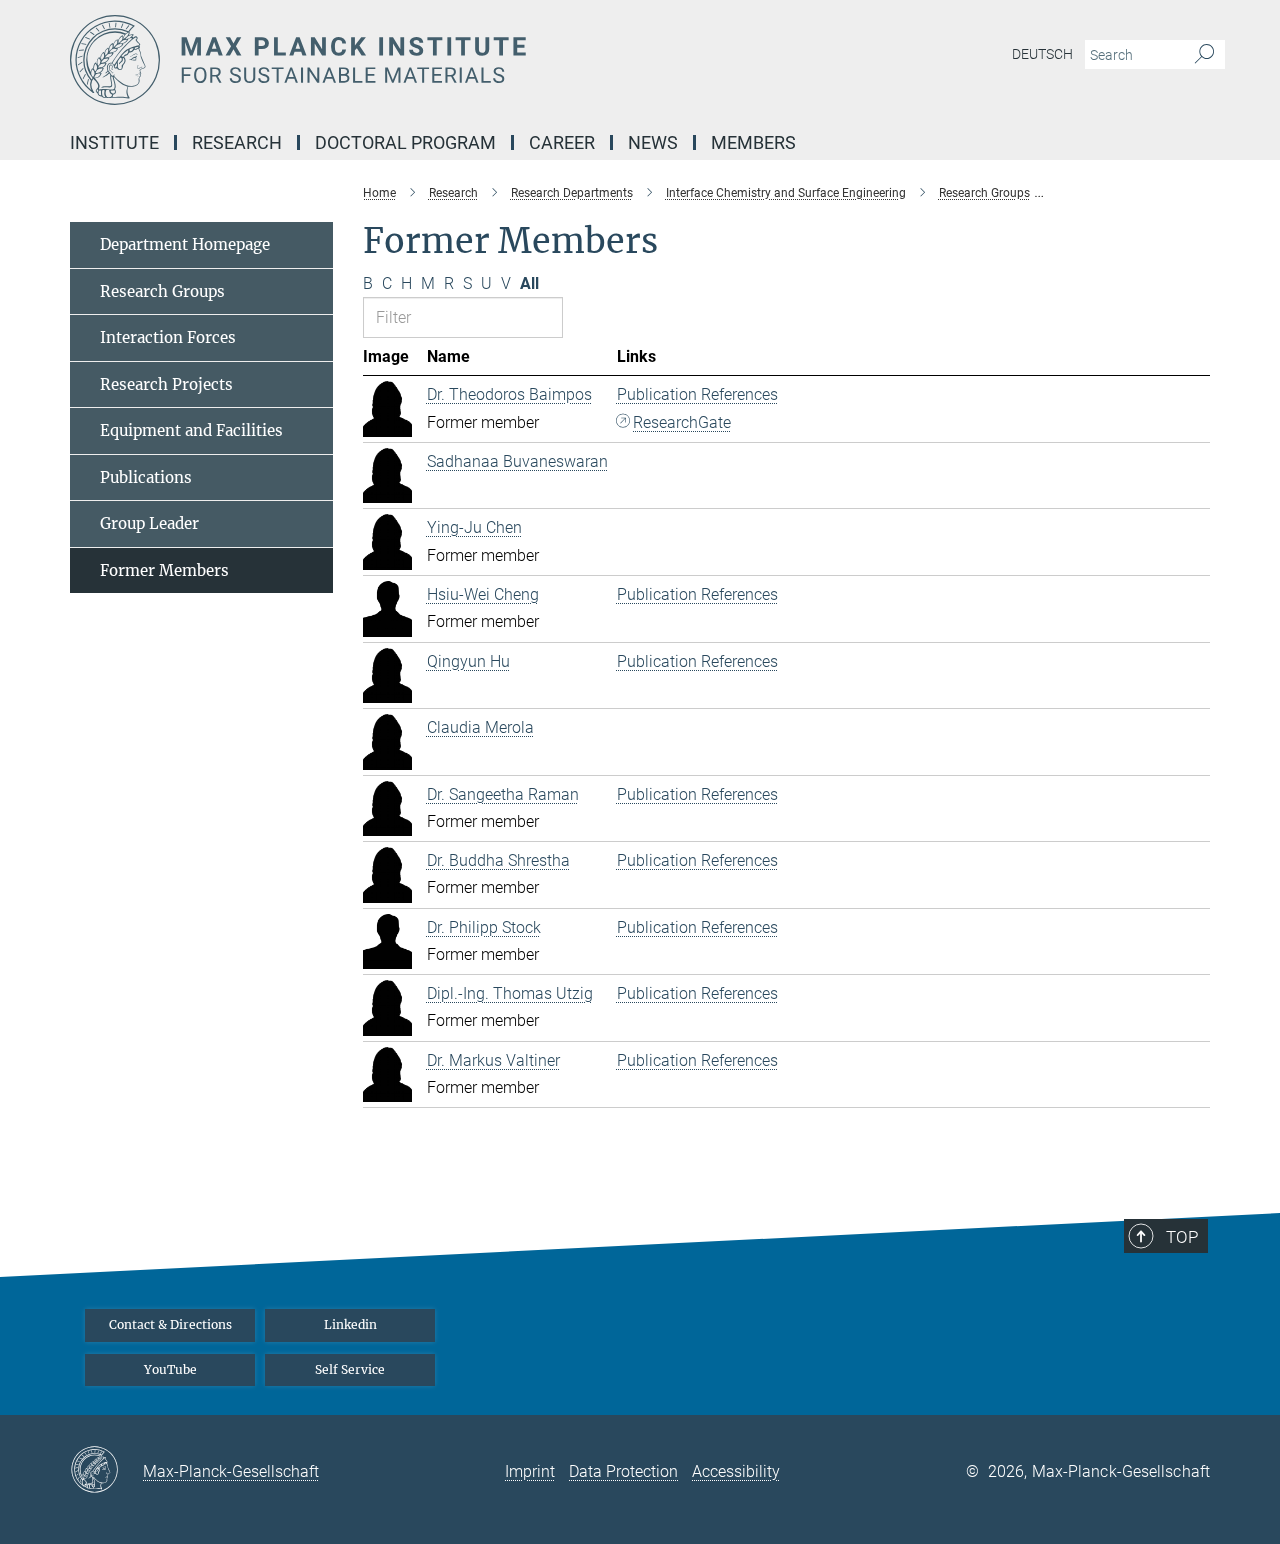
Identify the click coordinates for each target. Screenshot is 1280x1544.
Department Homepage (185, 244)
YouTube (170, 1369)
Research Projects (166, 384)
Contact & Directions (170, 1324)
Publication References (697, 394)
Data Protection (623, 1471)
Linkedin (350, 1324)
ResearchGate (682, 422)
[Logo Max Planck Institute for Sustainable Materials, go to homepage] (445, 60)
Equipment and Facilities (191, 430)
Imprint (530, 1471)
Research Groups (162, 291)
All (529, 283)
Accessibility (736, 1471)
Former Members (164, 570)
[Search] (1204, 55)
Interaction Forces (168, 337)
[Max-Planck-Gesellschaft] (106, 1471)
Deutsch (1042, 54)
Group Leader (149, 523)
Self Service (350, 1369)
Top (1182, 1237)
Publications (146, 477)
